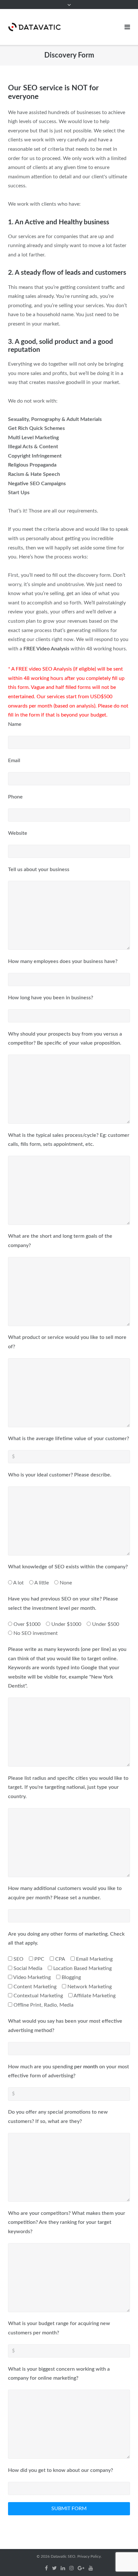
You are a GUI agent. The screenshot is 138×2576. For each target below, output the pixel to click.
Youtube (91, 2568)
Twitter (54, 2568)
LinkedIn (63, 2568)
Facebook (46, 2568)
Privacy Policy (89, 2556)
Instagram (72, 2568)
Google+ (81, 2568)
